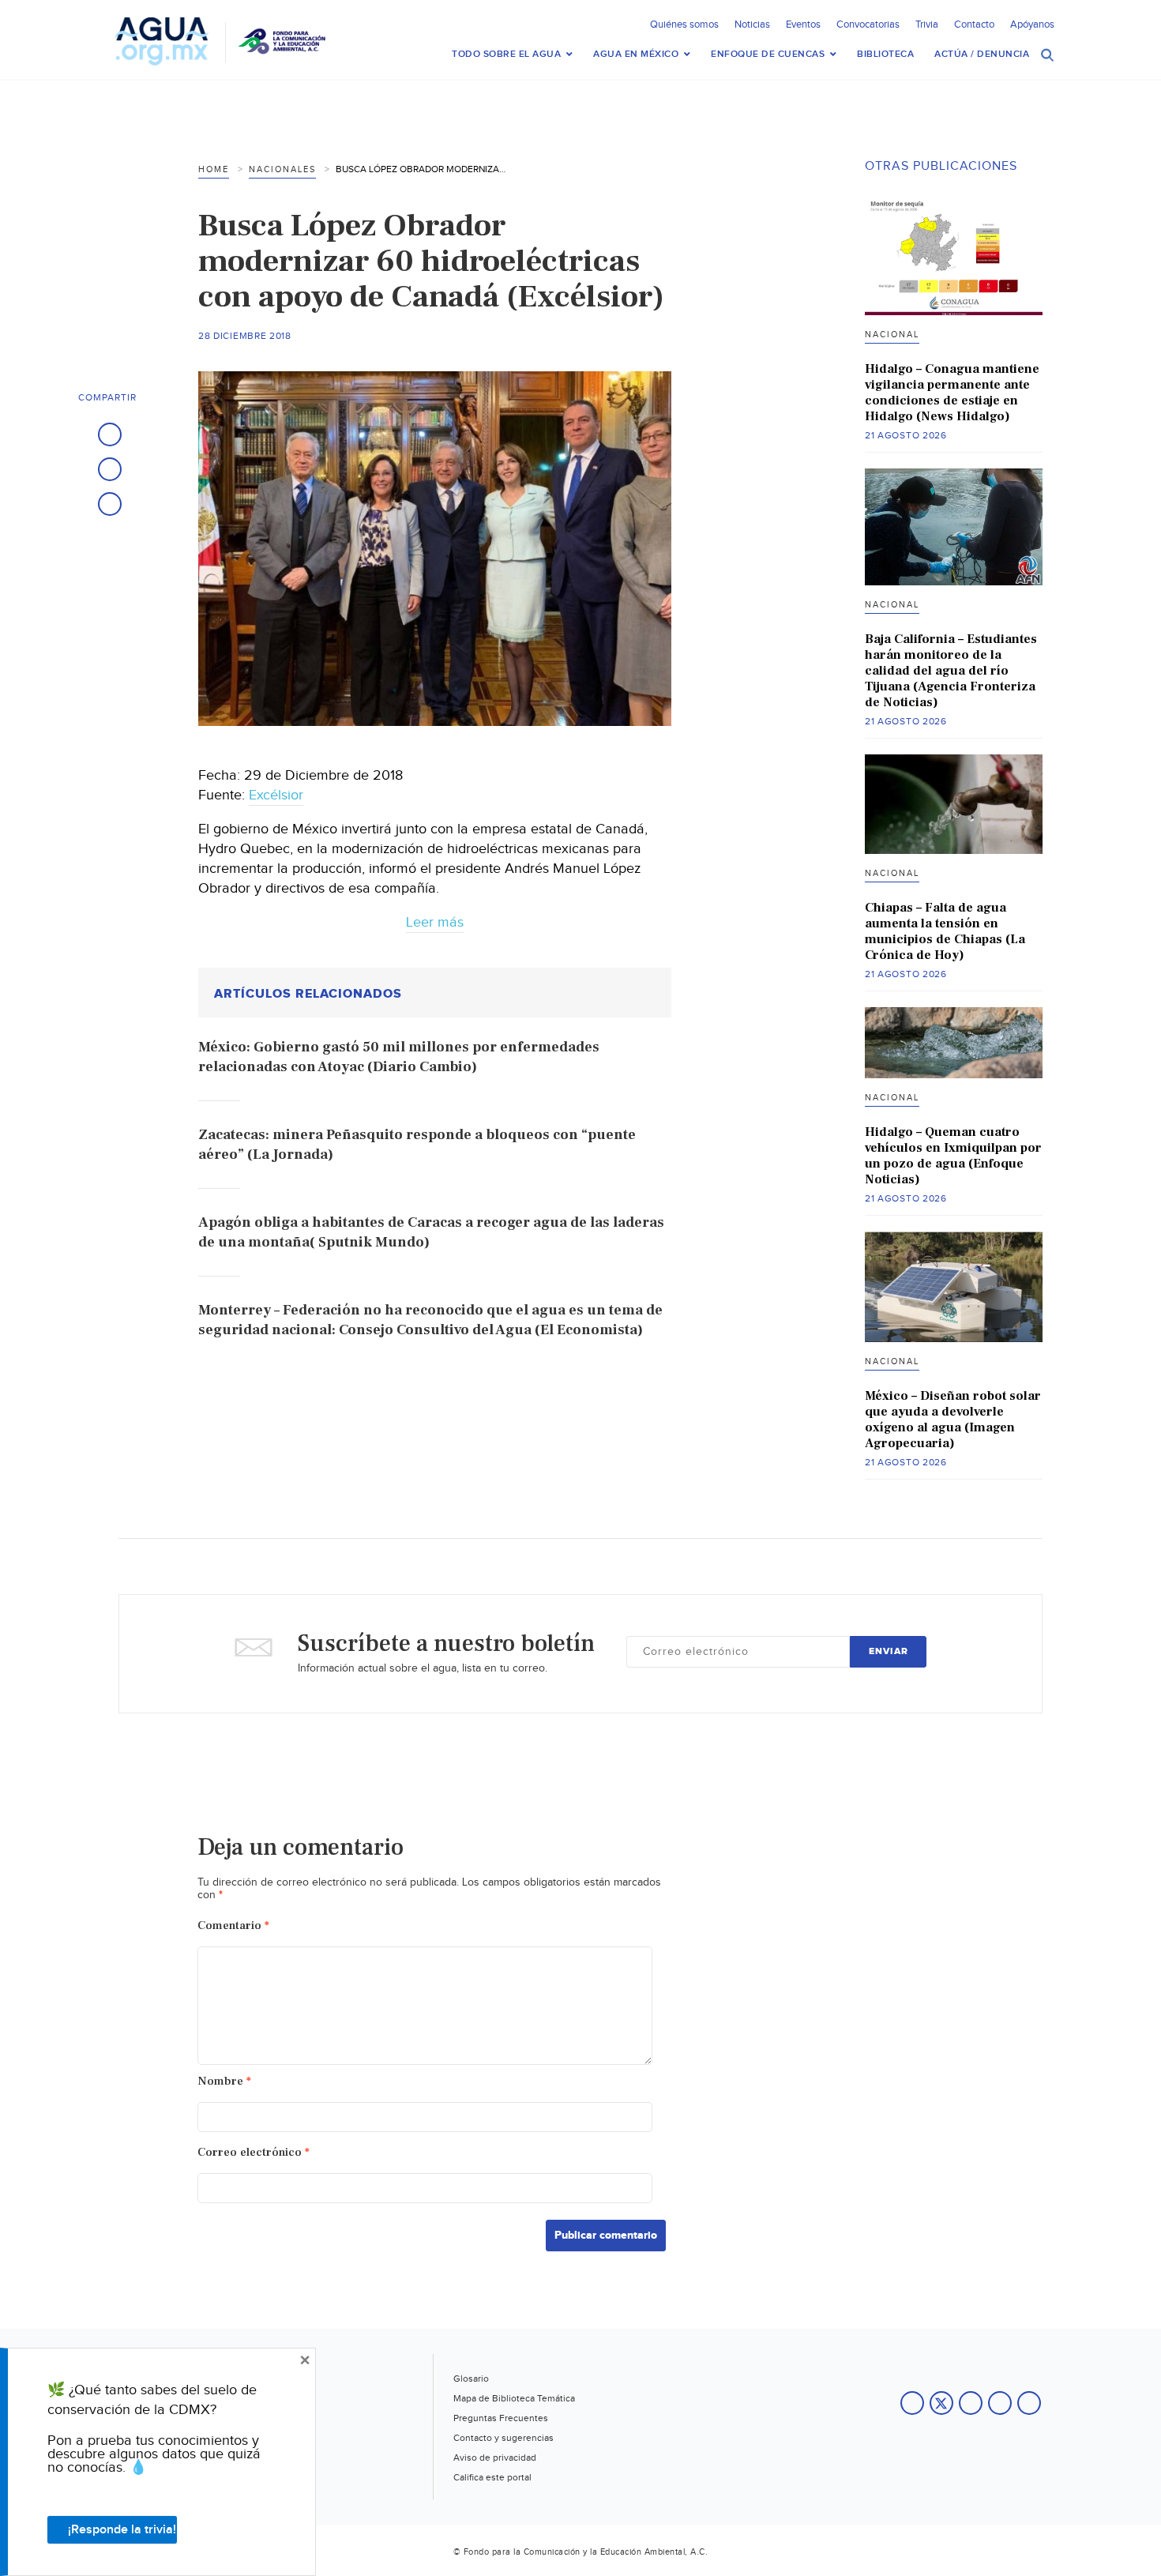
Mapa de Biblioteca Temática (514, 2398)
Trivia (927, 24)
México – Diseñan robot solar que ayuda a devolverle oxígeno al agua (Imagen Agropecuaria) (953, 1420)
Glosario (471, 2379)
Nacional (892, 335)
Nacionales (282, 169)
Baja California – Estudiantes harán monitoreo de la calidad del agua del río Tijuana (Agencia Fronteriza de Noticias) (951, 671)
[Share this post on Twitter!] (110, 469)
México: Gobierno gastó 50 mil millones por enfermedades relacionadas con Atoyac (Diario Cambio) (399, 1057)
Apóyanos (1032, 24)
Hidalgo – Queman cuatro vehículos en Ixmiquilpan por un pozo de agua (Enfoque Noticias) (953, 1156)
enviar (889, 1651)
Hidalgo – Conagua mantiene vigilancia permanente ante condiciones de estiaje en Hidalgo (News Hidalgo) (952, 393)
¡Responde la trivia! (122, 2530)
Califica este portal (492, 2477)
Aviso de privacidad (495, 2458)
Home (214, 169)
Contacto (974, 24)
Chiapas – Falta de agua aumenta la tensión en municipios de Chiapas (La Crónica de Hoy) (945, 931)
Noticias (752, 24)
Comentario (233, 1925)
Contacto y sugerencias (503, 2438)
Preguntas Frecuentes (501, 2418)
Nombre (224, 2081)
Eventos (803, 24)
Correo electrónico (254, 2152)
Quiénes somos (684, 24)
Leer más (435, 922)
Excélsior (276, 795)
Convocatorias (868, 24)
